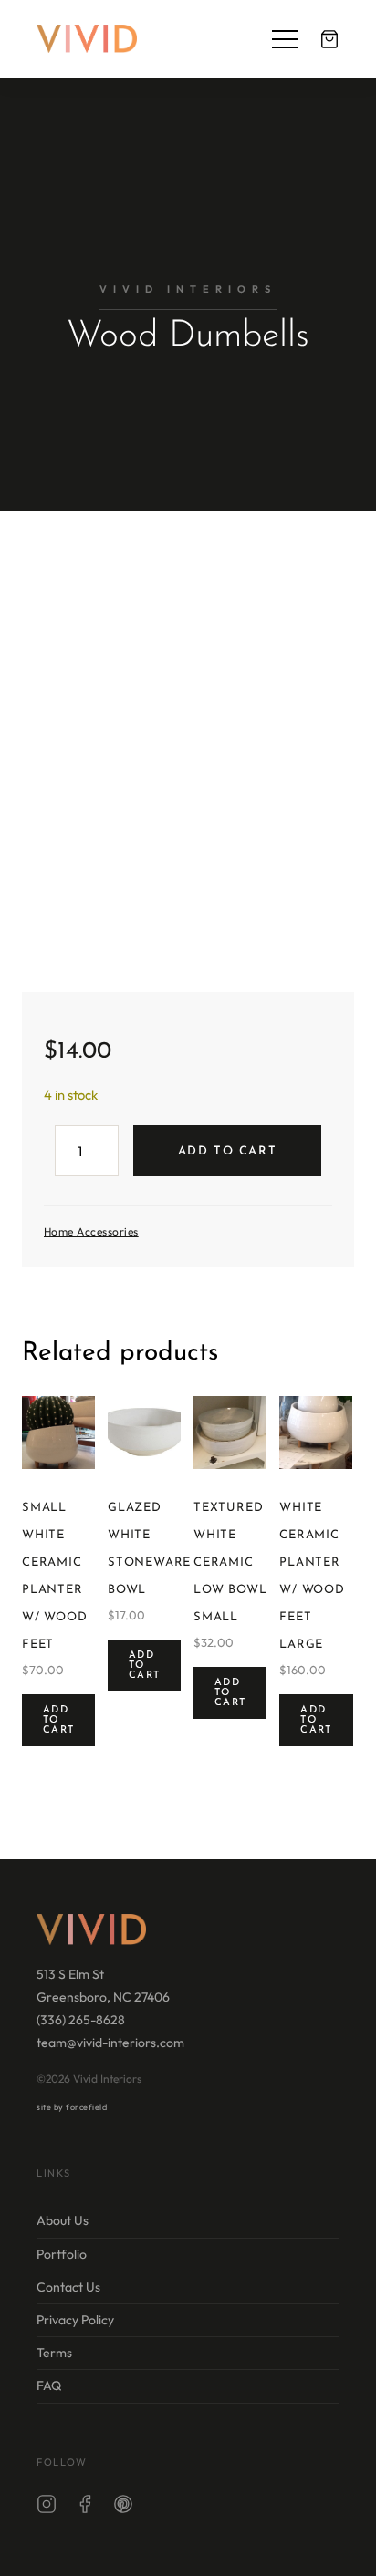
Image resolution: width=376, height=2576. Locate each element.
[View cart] (329, 39)
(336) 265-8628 (81, 2020)
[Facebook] (85, 2507)
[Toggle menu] (285, 39)
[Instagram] (47, 2507)
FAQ (49, 2385)
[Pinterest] (123, 2507)
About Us (63, 2220)
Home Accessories (91, 1231)
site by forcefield (72, 2107)
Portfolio (62, 2253)
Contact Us (68, 2287)
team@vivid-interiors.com (110, 2043)
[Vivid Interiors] (87, 39)
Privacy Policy (75, 2320)
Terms (54, 2353)
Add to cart (227, 1151)
